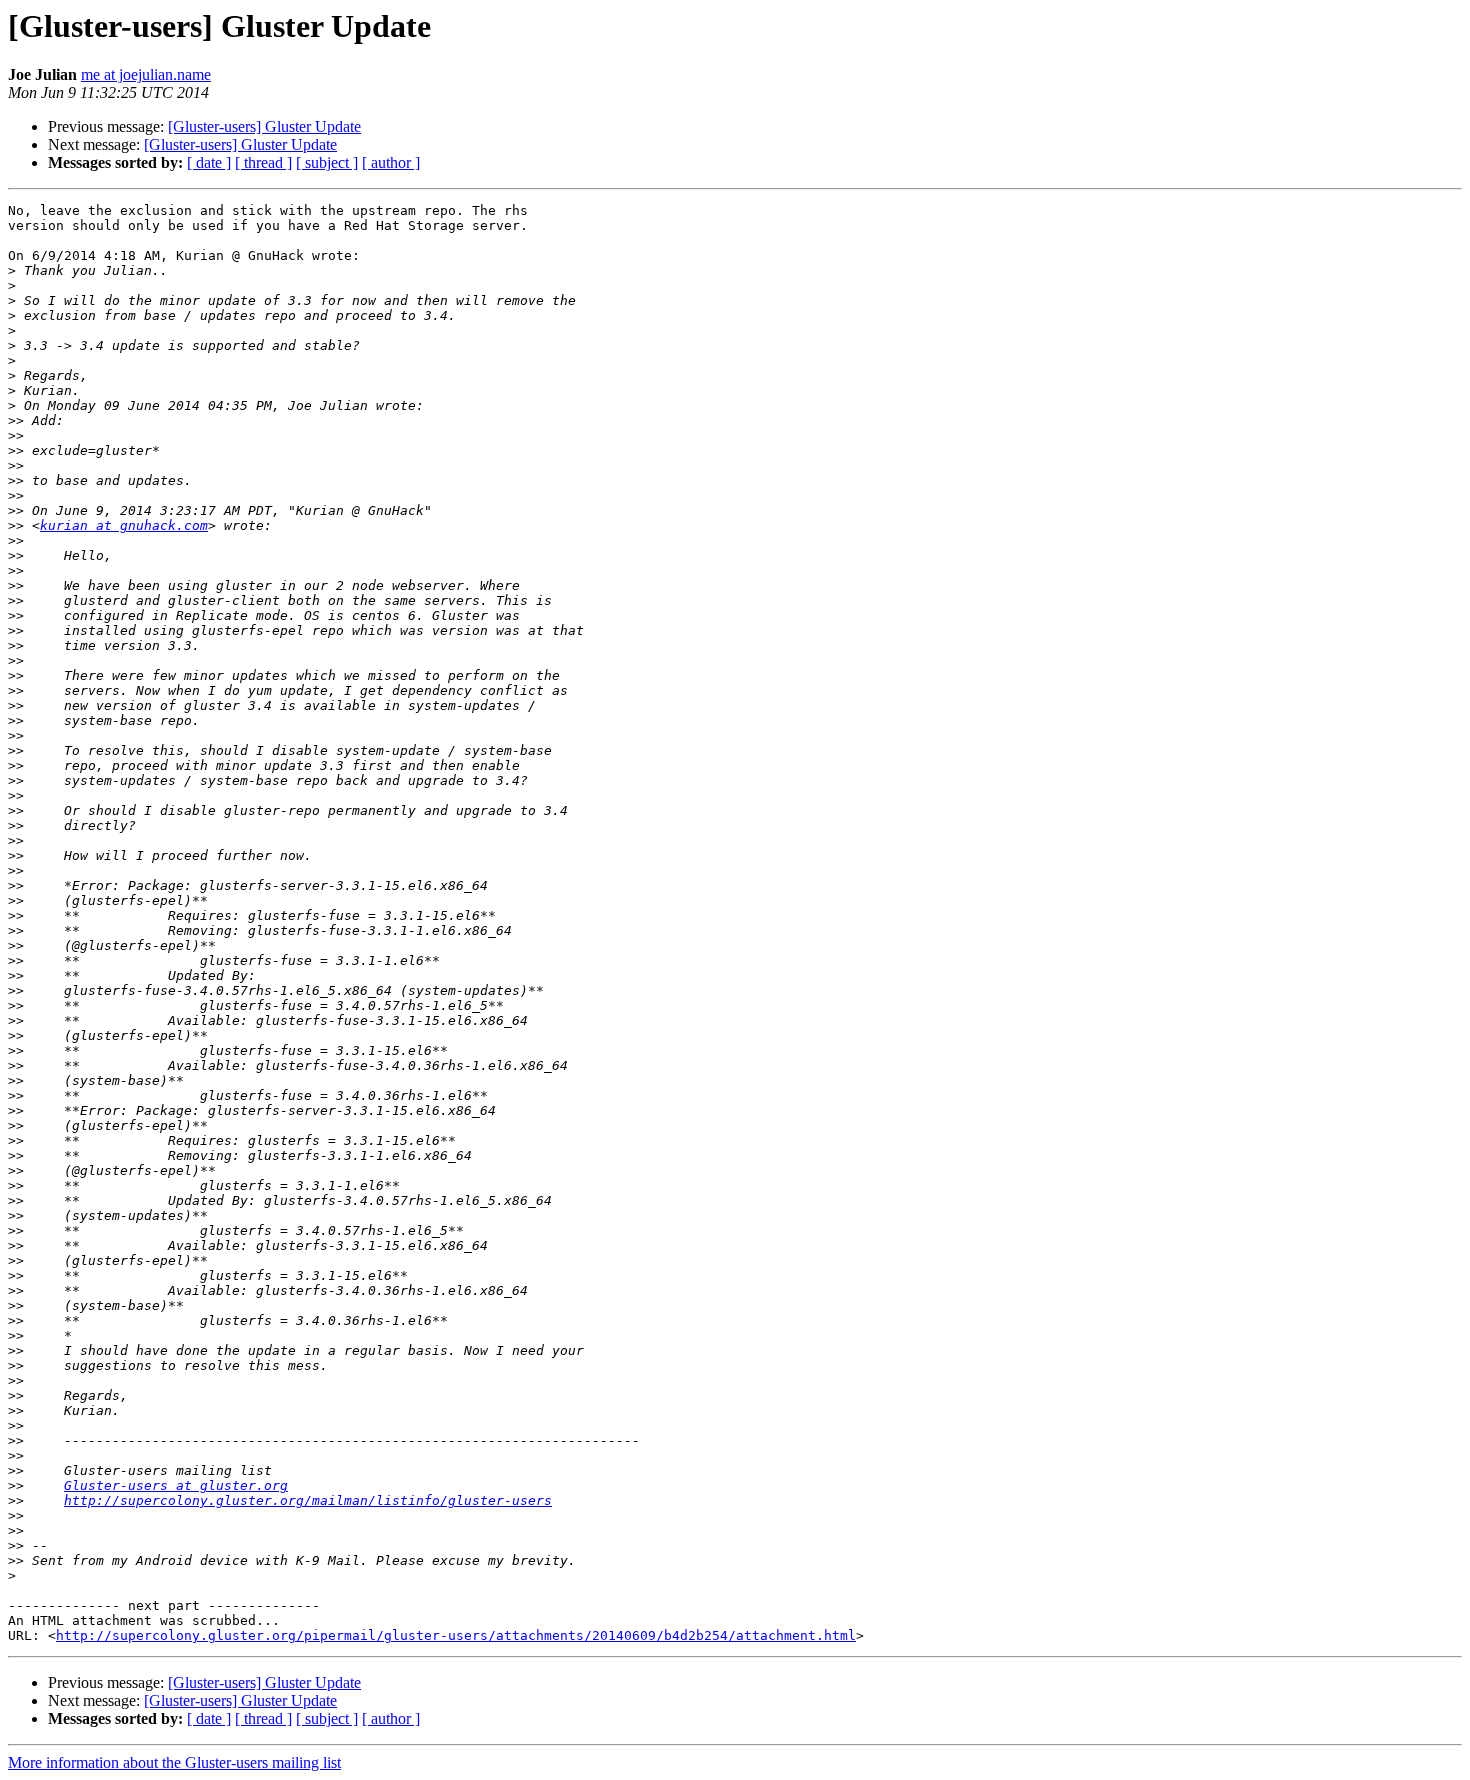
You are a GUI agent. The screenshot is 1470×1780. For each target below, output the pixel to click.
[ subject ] (327, 162)
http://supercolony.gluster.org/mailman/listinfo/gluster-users (308, 1500)
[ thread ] (263, 162)
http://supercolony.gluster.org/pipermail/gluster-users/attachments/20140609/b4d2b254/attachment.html (456, 1635)
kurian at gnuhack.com (124, 525)
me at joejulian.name (146, 74)
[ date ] (209, 162)
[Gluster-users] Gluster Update (264, 126)
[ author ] (391, 162)
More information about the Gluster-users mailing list (174, 1762)
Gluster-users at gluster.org (176, 1485)
